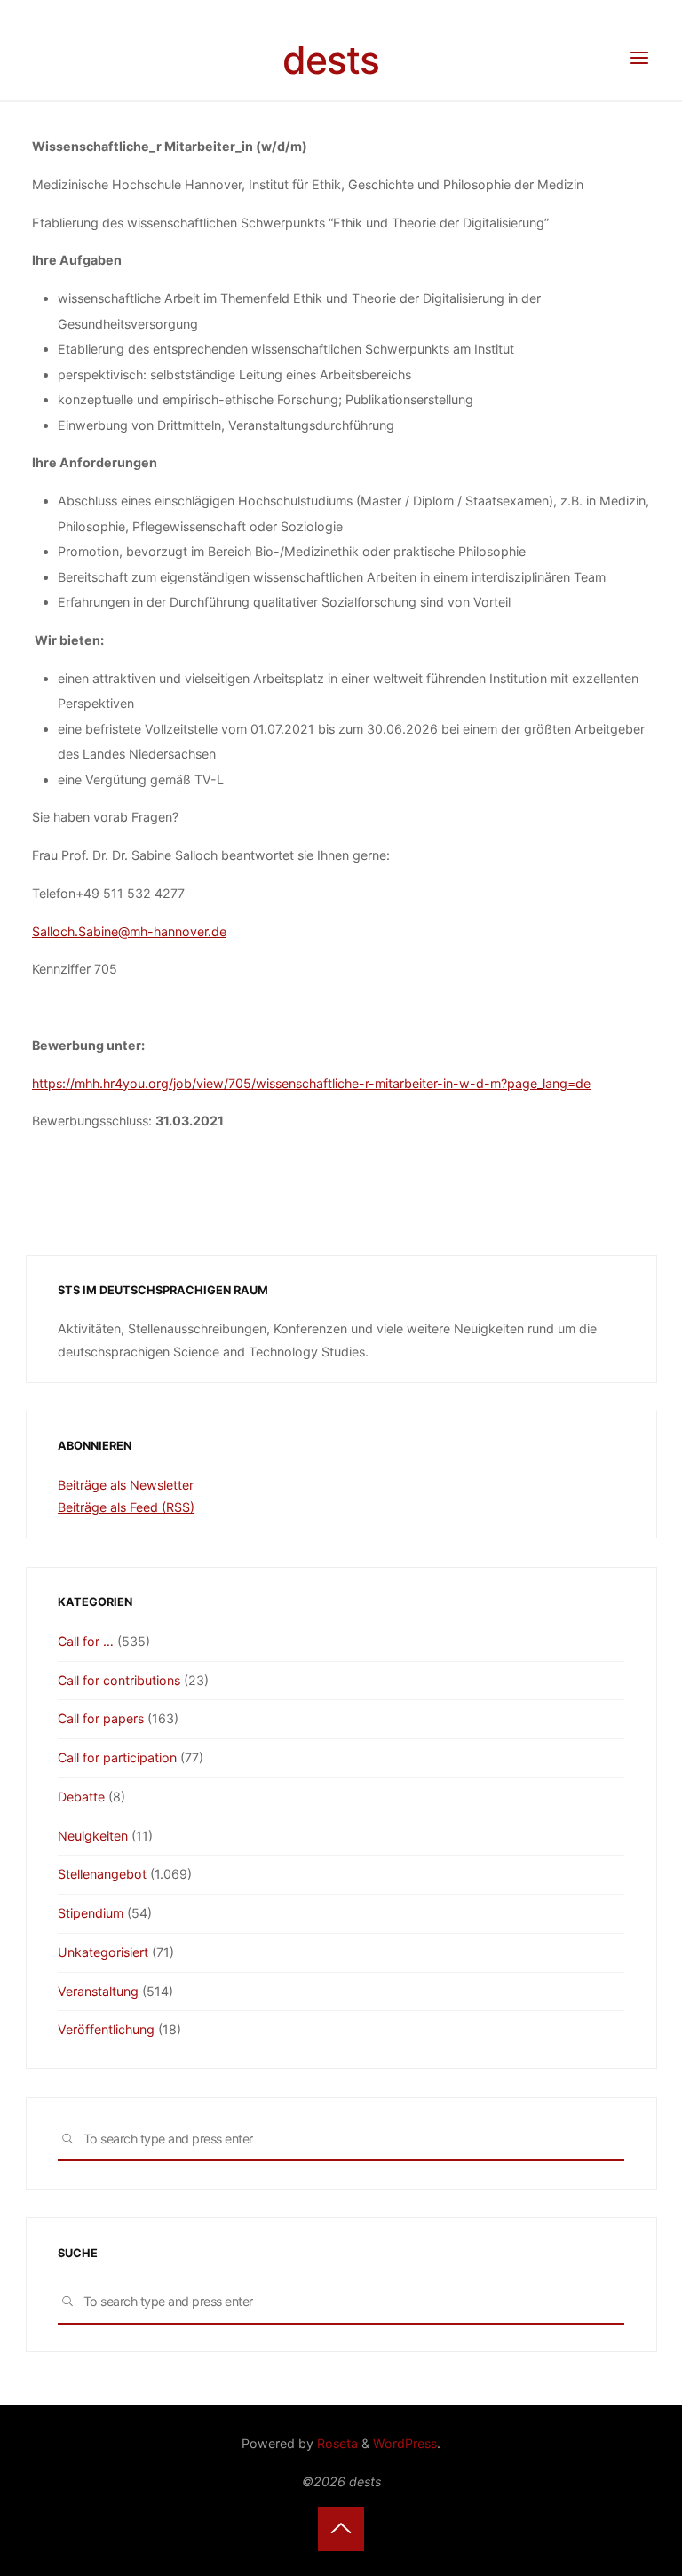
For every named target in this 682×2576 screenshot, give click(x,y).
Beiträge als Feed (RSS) (126, 1507)
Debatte (81, 1797)
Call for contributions (119, 1680)
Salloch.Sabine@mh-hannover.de (129, 931)
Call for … (86, 1641)
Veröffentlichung (106, 2029)
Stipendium (91, 1913)
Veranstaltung (98, 1991)
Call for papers (101, 1718)
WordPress (405, 2443)
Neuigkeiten (93, 1836)
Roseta (336, 2443)
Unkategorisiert (103, 1952)
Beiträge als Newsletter (126, 1485)
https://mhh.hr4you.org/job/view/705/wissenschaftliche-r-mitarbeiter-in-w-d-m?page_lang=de (311, 1083)
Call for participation (117, 1757)
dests (331, 60)
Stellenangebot (102, 1874)
